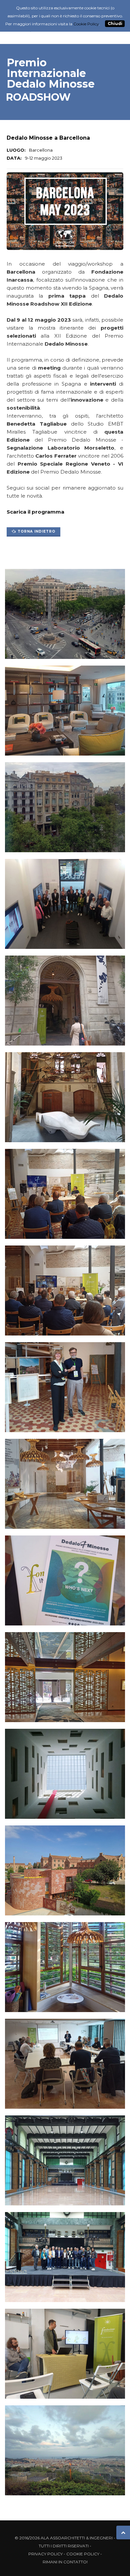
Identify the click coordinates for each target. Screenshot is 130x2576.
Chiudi (115, 24)
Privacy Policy (45, 2554)
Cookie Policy (83, 2554)
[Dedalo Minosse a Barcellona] (65, 615)
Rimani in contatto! (65, 2562)
